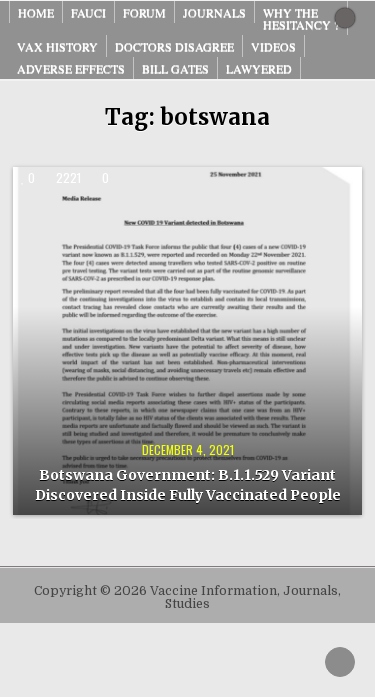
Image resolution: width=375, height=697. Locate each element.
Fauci (88, 12)
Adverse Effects (71, 68)
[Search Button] (345, 18)
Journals (214, 12)
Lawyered (259, 68)
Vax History (57, 46)
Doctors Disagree (174, 46)
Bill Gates (175, 68)
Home (36, 12)
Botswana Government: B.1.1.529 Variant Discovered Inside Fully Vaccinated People (188, 485)
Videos (273, 46)
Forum (144, 12)
